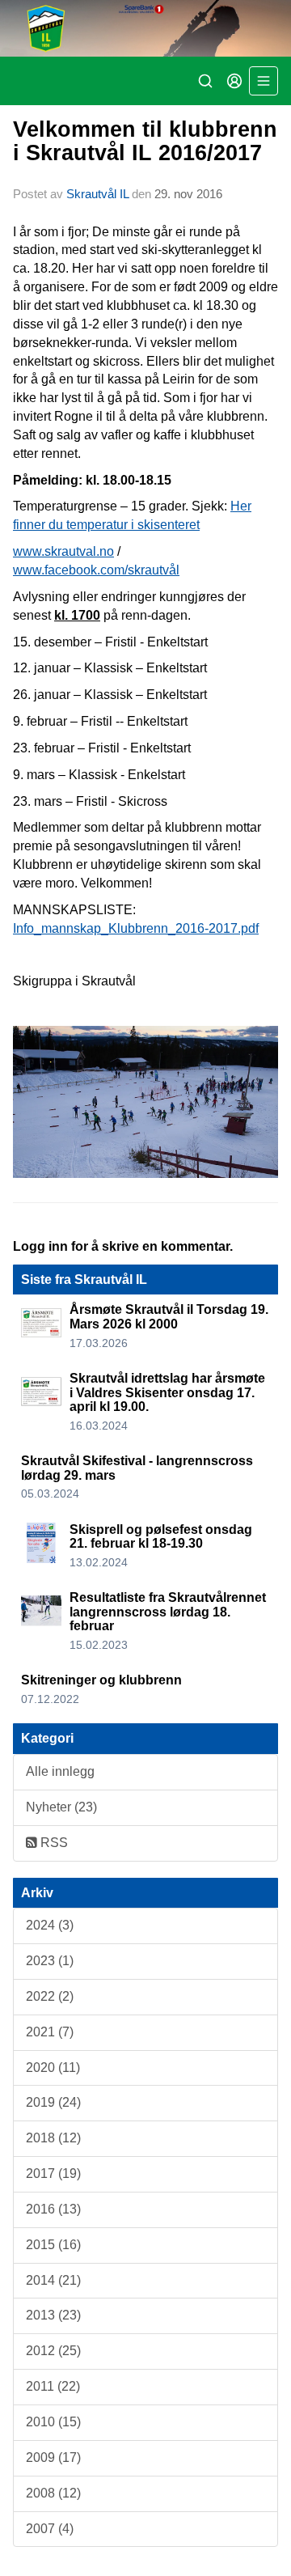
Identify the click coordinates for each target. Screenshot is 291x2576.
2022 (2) (50, 1996)
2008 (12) (53, 2493)
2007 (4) (50, 2529)
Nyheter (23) (61, 1807)
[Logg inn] (234, 81)
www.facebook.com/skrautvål (96, 570)
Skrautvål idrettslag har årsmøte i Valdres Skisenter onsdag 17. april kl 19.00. (167, 1392)
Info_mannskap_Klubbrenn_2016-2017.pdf (136, 928)
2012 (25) (53, 2351)
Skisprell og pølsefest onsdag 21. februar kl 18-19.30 (161, 1537)
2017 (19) (53, 2173)
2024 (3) (50, 1925)
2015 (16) (53, 2245)
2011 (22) (53, 2386)
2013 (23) (53, 2315)
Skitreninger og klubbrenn (101, 1680)
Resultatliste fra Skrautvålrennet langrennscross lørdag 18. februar (168, 1612)
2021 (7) (50, 2032)
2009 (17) (53, 2457)
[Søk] (205, 81)
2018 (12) (53, 2138)
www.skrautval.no (63, 551)
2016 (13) (53, 2209)
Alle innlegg (60, 1771)
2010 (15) (53, 2422)
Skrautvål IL (97, 194)
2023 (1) (50, 1961)
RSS (53, 1843)
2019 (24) (53, 2102)
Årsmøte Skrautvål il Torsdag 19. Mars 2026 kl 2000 (169, 1317)
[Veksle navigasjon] (264, 81)
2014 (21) (53, 2280)
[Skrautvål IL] (145, 28)
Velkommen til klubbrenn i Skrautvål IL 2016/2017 (145, 141)
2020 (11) (53, 2068)
